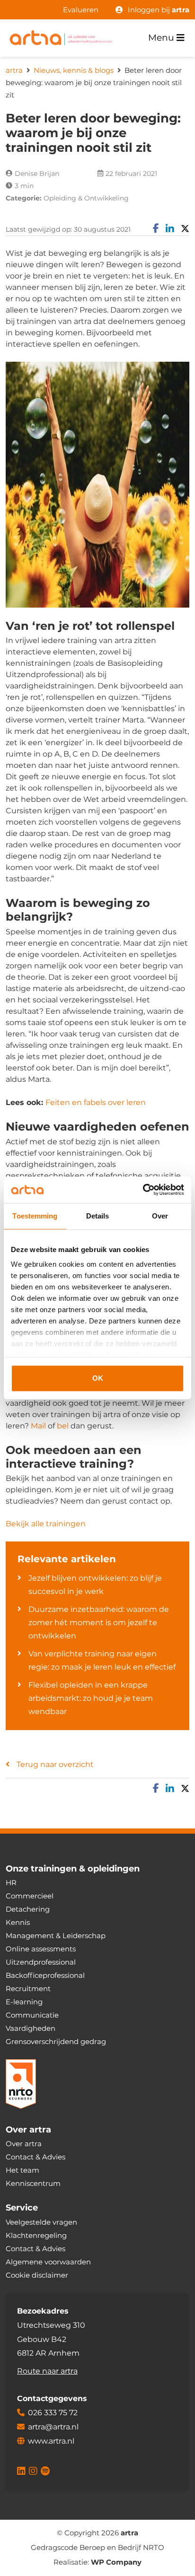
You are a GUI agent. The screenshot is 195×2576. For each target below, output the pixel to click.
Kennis (18, 1923)
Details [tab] (98, 1216)
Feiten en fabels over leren (96, 1102)
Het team (22, 2171)
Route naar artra (47, 2371)
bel (63, 1426)
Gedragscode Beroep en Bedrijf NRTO (97, 2548)
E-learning (24, 2002)
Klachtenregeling (36, 2235)
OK (98, 1378)
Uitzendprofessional (41, 1962)
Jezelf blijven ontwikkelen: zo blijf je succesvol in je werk (95, 1585)
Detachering (28, 1910)
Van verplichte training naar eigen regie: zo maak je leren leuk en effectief (102, 1660)
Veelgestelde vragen (41, 2222)
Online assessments (41, 1949)
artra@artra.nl (53, 2427)
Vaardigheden (31, 2029)
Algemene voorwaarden (48, 2262)
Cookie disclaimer (37, 2275)
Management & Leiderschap (56, 1936)
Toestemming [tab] (35, 1216)
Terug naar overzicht (55, 1764)
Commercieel (30, 1896)
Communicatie (32, 2015)
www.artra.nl (51, 2441)
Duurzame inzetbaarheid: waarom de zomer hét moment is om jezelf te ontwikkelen (99, 1623)
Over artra (24, 2144)
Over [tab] (160, 1216)
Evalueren (81, 10)
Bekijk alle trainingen (46, 1524)
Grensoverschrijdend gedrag (56, 2042)
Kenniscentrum (33, 2184)
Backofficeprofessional (45, 1976)
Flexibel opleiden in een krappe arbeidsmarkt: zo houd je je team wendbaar (91, 1698)
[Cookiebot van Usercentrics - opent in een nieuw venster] (143, 1190)
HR (11, 1883)
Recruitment (28, 1989)
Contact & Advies (35, 2157)
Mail (38, 1426)
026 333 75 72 (53, 2413)
